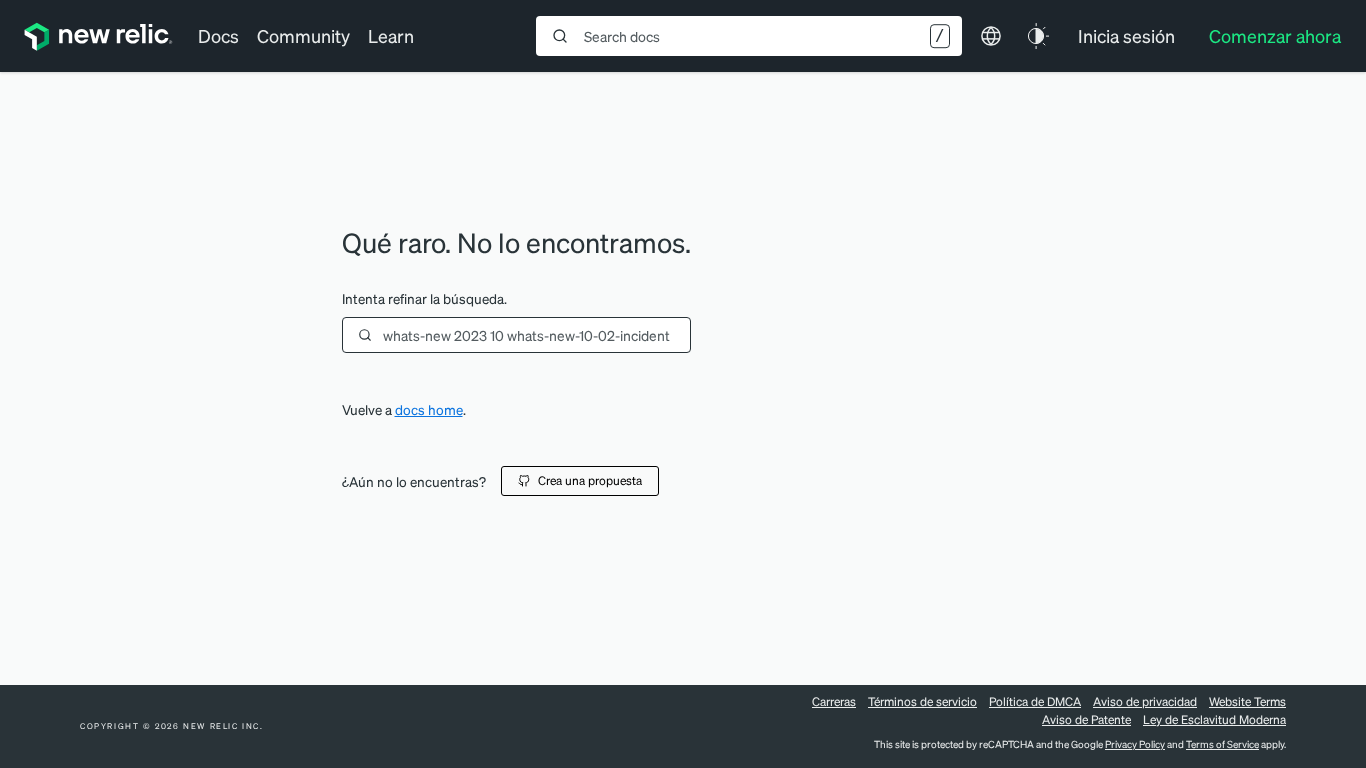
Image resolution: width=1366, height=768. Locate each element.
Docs (218, 35)
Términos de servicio (922, 701)
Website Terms (1247, 701)
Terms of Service (1222, 744)
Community (303, 35)
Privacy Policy (1135, 744)
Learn (391, 35)
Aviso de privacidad (1145, 701)
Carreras (834, 701)
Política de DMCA (1035, 701)
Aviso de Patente (1086, 719)
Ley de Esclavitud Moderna (1214, 719)
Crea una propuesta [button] (590, 480)
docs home (429, 409)
